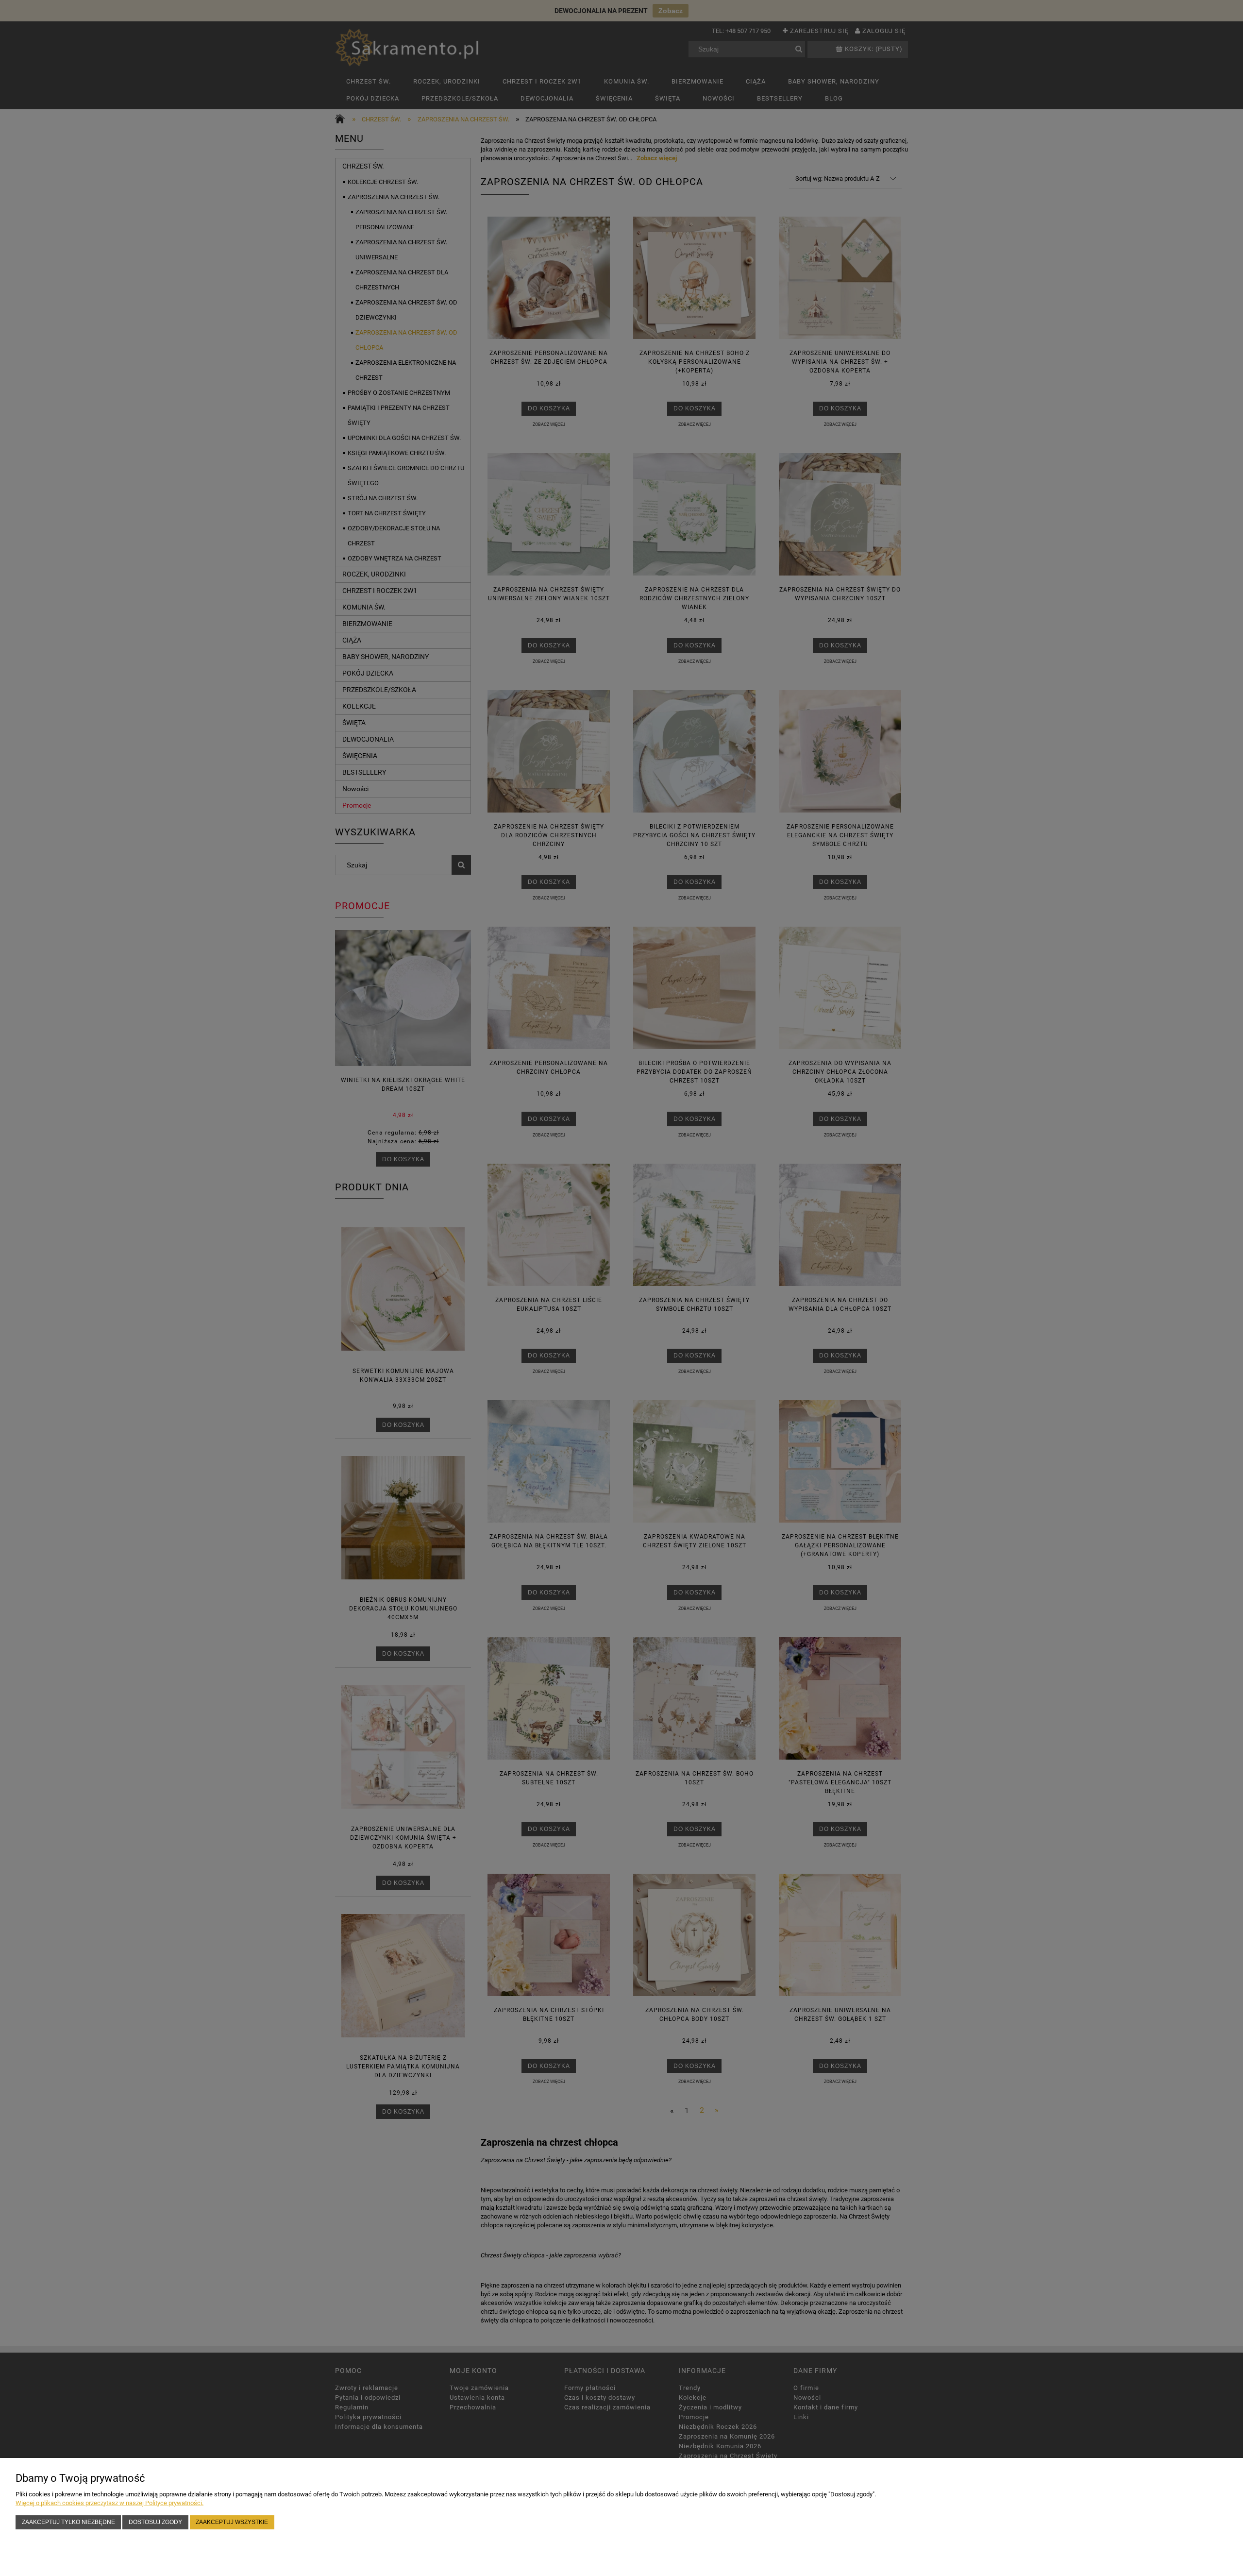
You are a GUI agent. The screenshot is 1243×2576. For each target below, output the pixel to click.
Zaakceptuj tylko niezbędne (68, 2522)
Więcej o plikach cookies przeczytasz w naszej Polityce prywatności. (109, 2503)
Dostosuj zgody (155, 2522)
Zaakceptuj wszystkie (232, 2522)
